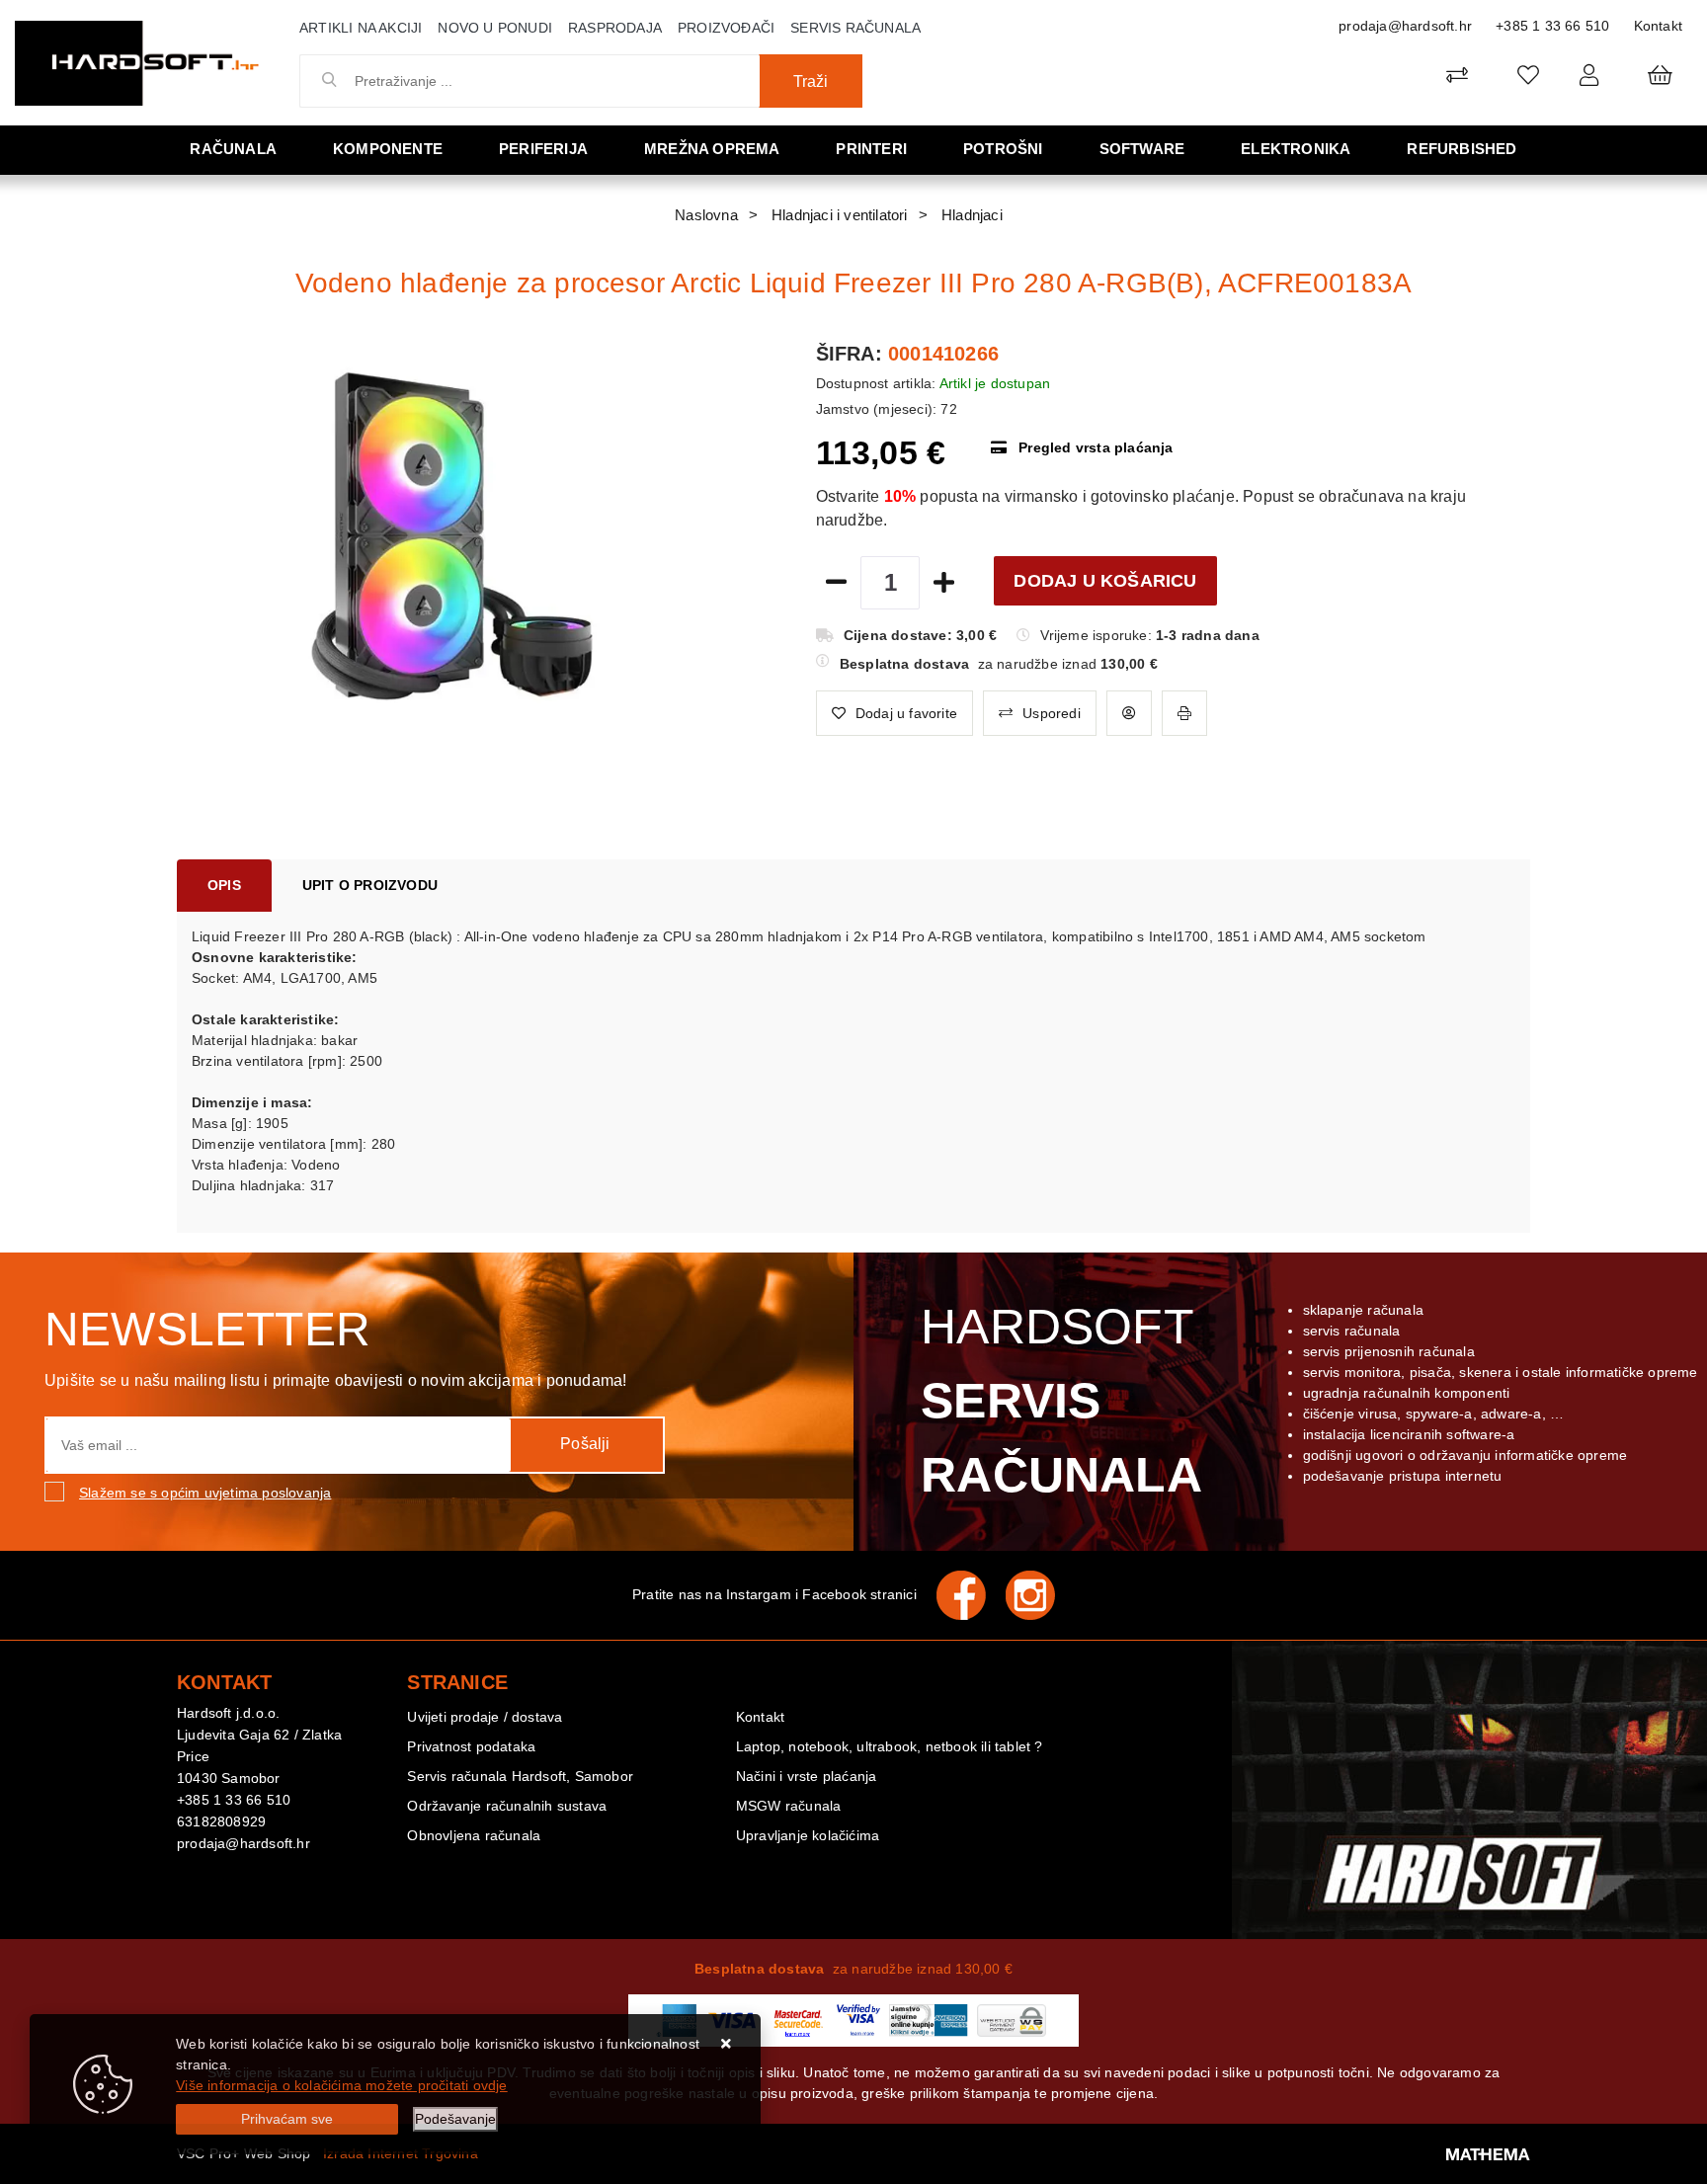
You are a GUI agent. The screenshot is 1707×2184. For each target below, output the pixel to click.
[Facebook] (971, 1595)
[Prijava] (1589, 75)
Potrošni (1003, 149)
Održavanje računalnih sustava (507, 1806)
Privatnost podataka (471, 1746)
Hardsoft (1061, 1401)
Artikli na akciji (361, 28)
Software (1142, 149)
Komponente (388, 149)
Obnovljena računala (474, 1835)
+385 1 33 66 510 (1552, 26)
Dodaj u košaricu (1105, 581)
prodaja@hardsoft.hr (1405, 26)
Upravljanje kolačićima (808, 1835)
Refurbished (1462, 149)
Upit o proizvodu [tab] (370, 885)
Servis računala (855, 28)
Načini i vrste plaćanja (807, 1776)
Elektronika (1296, 149)
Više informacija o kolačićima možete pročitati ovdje (341, 2085)
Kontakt (1658, 26)
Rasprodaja (615, 28)
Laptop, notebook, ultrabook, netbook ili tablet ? (890, 1746)
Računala (233, 149)
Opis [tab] (224, 885)
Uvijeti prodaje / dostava (485, 1717)
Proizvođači (726, 28)
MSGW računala (789, 1806)
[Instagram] (1040, 1595)
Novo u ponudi (495, 28)
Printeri (871, 149)
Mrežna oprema (712, 149)
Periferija (543, 149)
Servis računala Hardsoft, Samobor (520, 1776)
